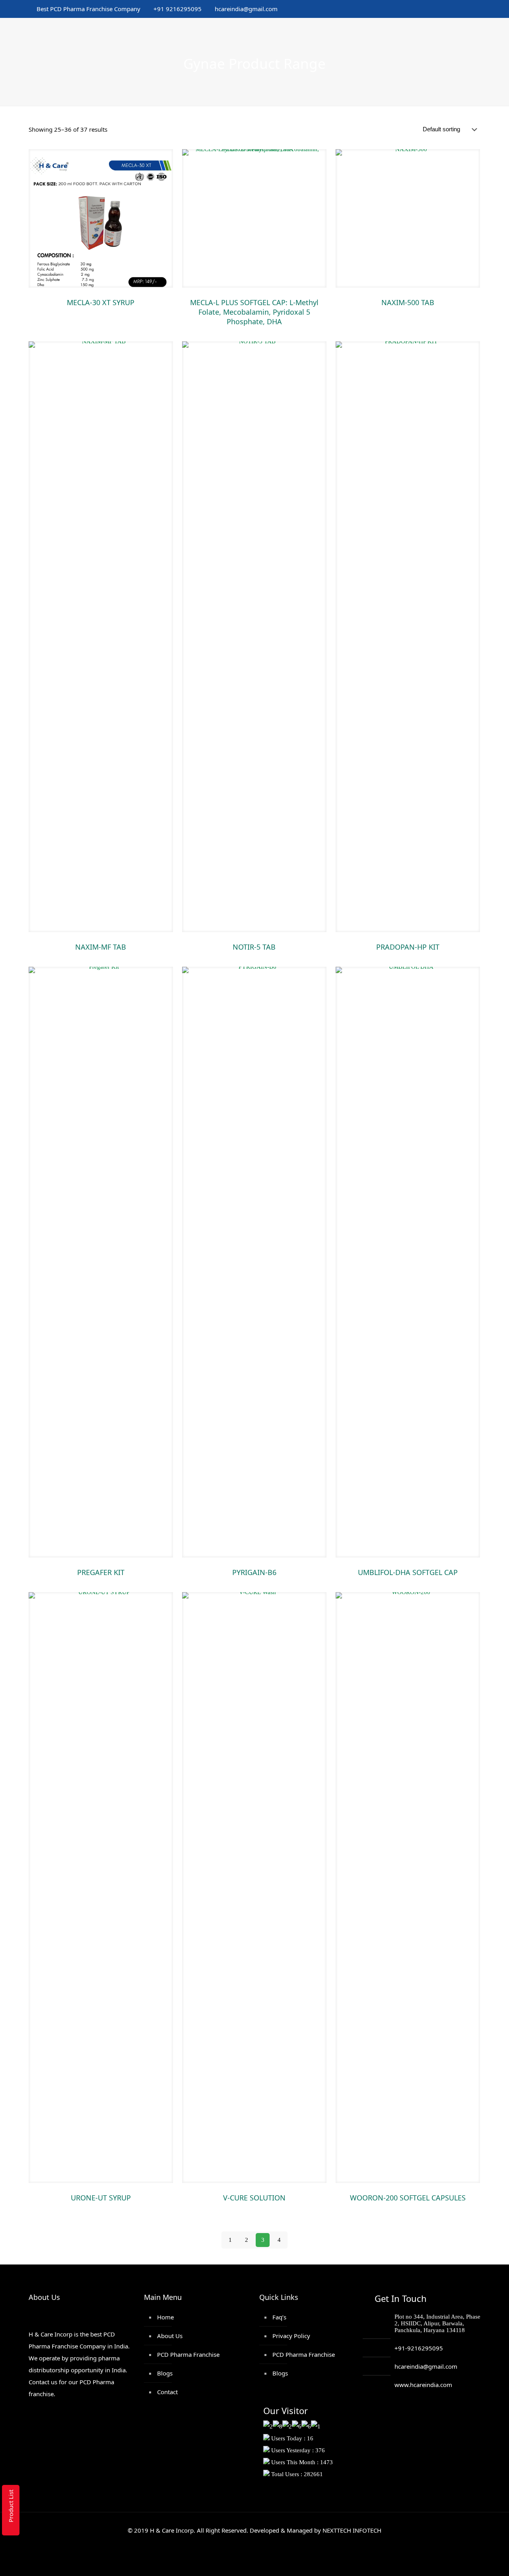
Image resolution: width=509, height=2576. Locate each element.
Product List (11, 2506)
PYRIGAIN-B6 (254, 1572)
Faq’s (279, 2317)
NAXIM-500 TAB (408, 302)
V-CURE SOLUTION (254, 2198)
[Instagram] (468, 9)
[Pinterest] (458, 9)
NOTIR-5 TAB (254, 947)
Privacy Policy (291, 2336)
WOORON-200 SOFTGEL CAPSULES (408, 2198)
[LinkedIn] (447, 9)
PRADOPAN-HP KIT (408, 947)
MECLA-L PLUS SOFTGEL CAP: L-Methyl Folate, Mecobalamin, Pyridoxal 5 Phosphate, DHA (254, 312)
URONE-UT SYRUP (101, 2198)
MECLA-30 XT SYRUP (101, 302)
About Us (170, 2336)
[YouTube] (436, 9)
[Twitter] (425, 9)
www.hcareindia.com (423, 2385)
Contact (167, 2392)
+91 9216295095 (178, 9)
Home (165, 2317)
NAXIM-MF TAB (101, 947)
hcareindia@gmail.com (246, 9)
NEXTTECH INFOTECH (351, 2530)
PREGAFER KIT (101, 1572)
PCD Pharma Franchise (188, 2354)
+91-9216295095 (419, 2348)
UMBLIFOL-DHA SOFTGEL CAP (408, 1572)
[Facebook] (415, 9)
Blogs (165, 2373)
